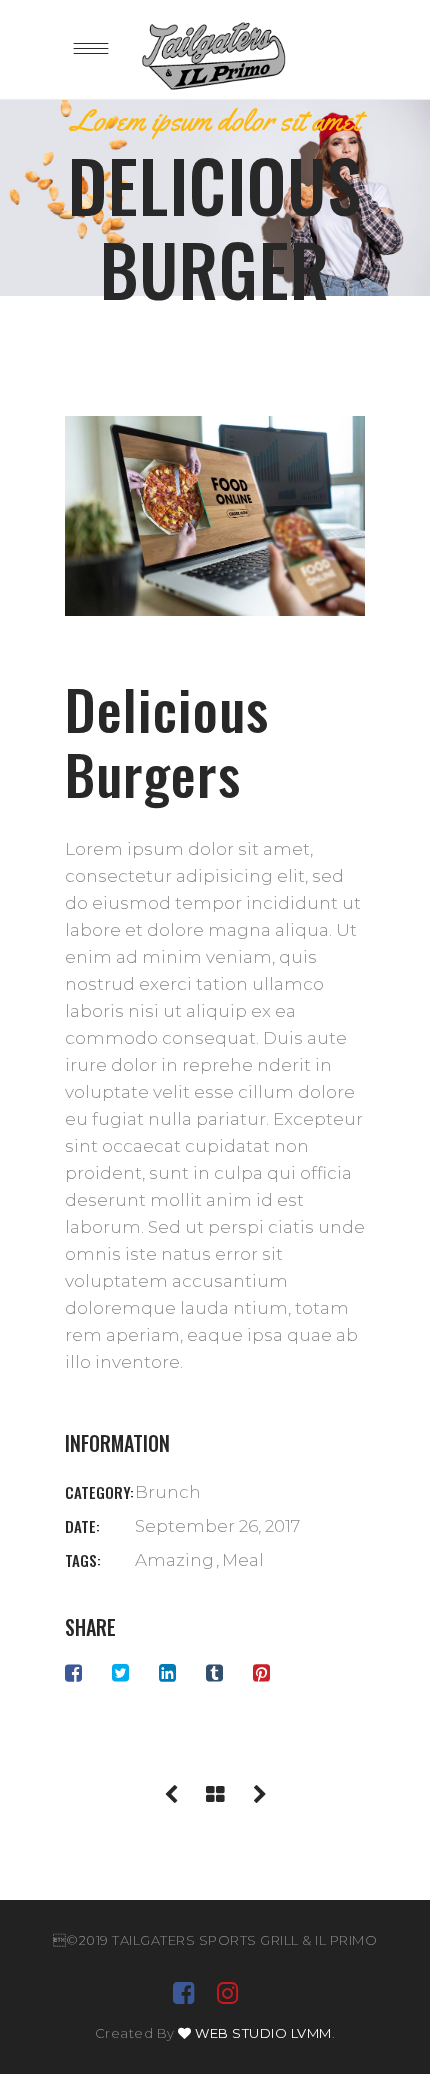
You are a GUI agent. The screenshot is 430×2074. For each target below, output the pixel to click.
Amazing (174, 1560)
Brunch (168, 1492)
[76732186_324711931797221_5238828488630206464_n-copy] (215, 516)
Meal (243, 1560)
